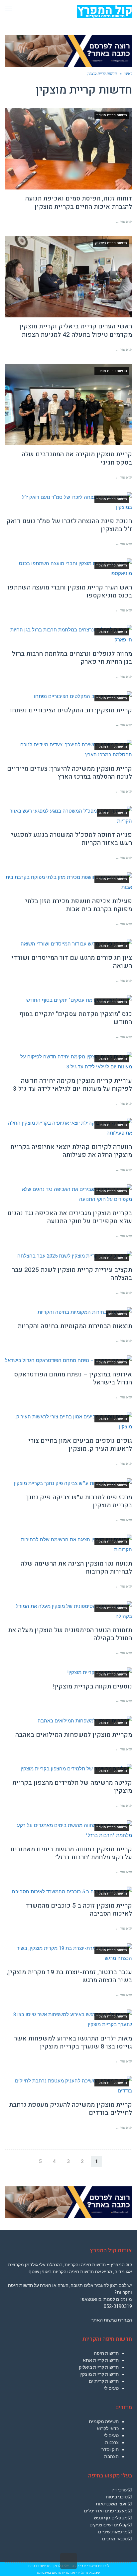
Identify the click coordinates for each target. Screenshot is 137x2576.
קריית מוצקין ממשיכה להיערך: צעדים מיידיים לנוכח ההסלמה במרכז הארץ (69, 773)
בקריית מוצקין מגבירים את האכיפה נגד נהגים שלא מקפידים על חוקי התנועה (70, 1217)
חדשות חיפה (106, 2353)
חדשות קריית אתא (101, 2360)
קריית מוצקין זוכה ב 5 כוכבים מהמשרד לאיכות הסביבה (79, 1910)
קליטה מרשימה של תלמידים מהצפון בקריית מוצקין (72, 1787)
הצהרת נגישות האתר (112, 2320)
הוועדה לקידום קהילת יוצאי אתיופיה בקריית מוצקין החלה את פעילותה (71, 1151)
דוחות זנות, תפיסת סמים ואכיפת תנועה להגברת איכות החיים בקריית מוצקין (79, 203)
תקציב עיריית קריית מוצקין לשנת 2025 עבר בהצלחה (72, 1274)
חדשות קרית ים (104, 2381)
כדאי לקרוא (108, 2428)
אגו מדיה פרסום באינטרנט (56, 2573)
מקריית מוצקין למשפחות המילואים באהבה (74, 1735)
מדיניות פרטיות (39, 2566)
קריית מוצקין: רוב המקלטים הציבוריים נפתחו (71, 710)
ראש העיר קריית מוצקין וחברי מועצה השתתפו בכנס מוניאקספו (70, 592)
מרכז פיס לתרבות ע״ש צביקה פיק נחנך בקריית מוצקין (79, 1501)
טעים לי (111, 2388)
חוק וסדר (110, 2449)
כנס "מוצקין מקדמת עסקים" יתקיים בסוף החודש (76, 1018)
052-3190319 (118, 2306)
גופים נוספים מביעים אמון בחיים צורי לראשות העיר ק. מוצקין (80, 1445)
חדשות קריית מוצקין (99, 2374)
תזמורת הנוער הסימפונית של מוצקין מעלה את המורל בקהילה (70, 1634)
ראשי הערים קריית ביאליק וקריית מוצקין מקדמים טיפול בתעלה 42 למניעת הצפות (76, 331)
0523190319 (81, 2566)
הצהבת (111, 2456)
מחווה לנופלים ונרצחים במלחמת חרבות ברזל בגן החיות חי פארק (72, 658)
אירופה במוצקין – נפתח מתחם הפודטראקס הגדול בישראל (73, 1379)
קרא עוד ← (124, 221)
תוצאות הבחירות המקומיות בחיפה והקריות (75, 1326)
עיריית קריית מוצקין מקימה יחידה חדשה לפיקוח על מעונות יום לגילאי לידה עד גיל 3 (72, 1085)
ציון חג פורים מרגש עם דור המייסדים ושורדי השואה (72, 962)
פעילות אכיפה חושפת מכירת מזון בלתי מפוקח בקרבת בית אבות (78, 905)
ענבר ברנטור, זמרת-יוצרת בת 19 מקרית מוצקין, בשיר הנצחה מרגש (69, 1976)
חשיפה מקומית (104, 2421)
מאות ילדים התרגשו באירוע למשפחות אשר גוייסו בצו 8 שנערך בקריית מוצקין (73, 2043)
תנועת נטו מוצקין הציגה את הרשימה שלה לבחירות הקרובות (76, 1568)
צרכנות (112, 2442)
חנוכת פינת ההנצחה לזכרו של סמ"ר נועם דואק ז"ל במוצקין (69, 525)
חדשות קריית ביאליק (99, 2367)
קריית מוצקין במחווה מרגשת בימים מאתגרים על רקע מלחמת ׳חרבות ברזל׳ (71, 1853)
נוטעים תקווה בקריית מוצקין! (92, 1686)
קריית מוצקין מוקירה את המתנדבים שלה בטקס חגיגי (77, 458)
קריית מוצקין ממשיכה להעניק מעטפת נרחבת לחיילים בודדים (70, 2109)
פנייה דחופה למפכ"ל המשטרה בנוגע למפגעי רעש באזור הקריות (71, 839)
